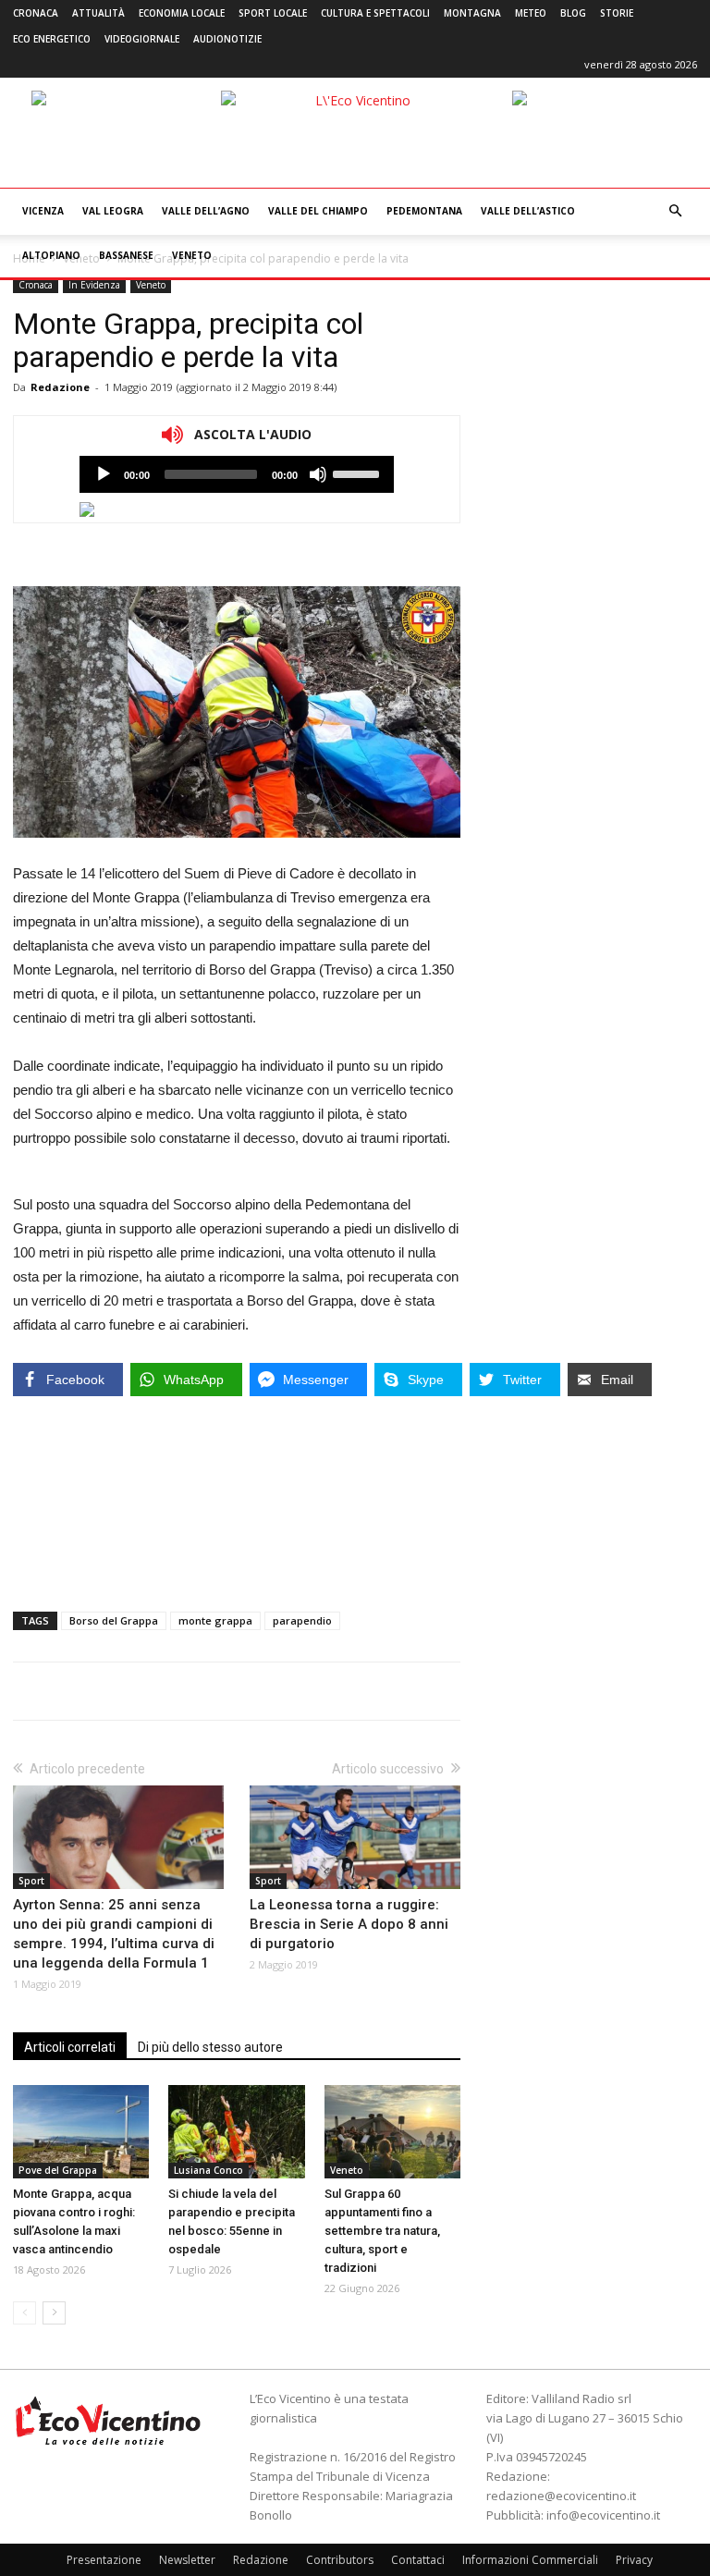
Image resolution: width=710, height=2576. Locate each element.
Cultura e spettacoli (375, 13)
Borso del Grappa (114, 1620)
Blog (573, 13)
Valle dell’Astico (528, 211)
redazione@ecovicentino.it (561, 2496)
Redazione (60, 387)
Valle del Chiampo (318, 211)
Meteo (531, 13)
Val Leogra (113, 211)
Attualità (98, 13)
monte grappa (215, 1620)
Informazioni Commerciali (530, 2560)
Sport (31, 1881)
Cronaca (36, 13)
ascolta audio (104, 474)
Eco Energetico (52, 39)
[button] (675, 211)
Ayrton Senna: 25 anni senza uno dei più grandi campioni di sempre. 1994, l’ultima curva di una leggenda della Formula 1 (114, 1934)
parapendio (302, 1620)
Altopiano (51, 255)
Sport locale (273, 13)
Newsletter (187, 2560)
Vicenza (43, 211)
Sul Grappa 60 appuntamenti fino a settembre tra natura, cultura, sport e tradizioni (382, 2231)
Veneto (192, 255)
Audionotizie (227, 39)
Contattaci (418, 2560)
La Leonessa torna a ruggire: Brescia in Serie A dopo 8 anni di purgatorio (349, 1924)
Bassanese (126, 255)
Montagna (472, 13)
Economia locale (182, 13)
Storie (617, 13)
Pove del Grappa (58, 2170)
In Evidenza (94, 285)
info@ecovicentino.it (603, 2515)
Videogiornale (142, 39)
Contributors (340, 2560)
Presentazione (104, 2560)
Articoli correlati (70, 2047)
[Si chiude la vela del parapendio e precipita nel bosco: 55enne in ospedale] (236, 2132)
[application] (237, 474)
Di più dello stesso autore (210, 2047)
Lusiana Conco (208, 2170)
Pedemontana (424, 211)
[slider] (359, 472)
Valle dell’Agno (206, 211)
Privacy (634, 2560)
